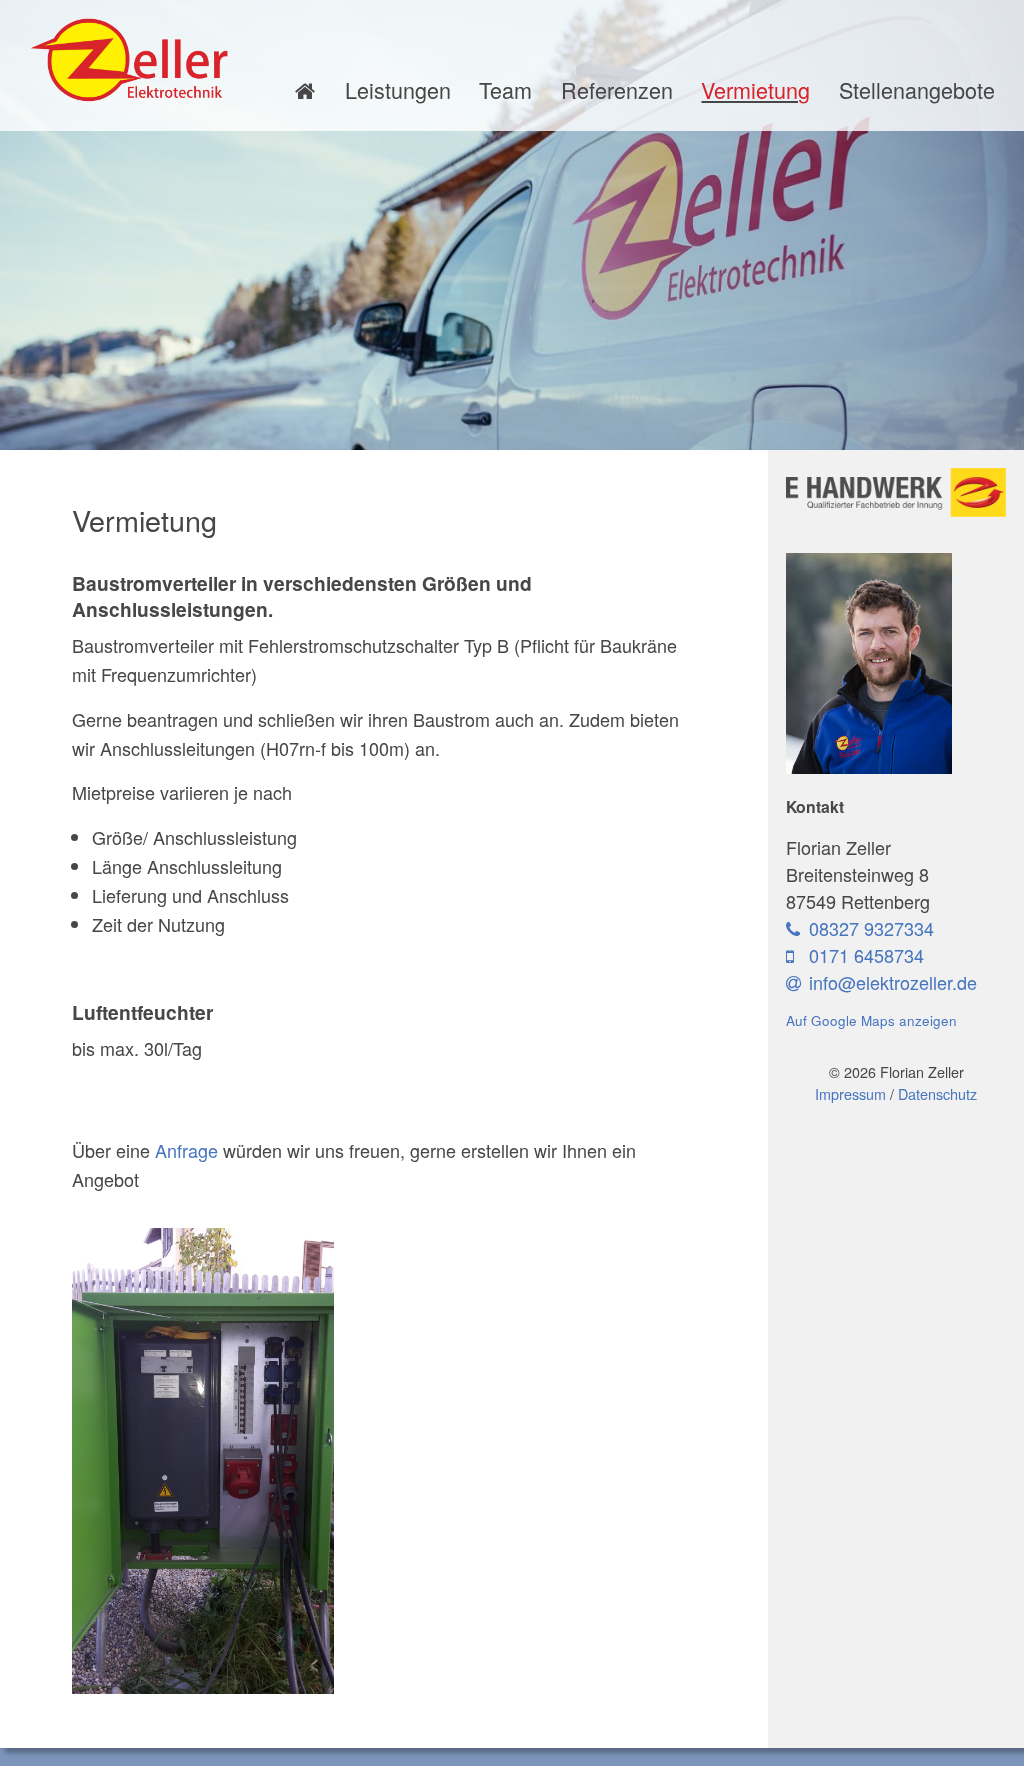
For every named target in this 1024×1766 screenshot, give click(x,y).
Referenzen (617, 89)
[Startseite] (305, 90)
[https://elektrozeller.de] (129, 60)
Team (505, 89)
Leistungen (398, 89)
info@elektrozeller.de (893, 982)
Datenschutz (937, 1093)
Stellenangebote (917, 89)
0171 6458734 (864, 955)
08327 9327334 (869, 928)
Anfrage (186, 1150)
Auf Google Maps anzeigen (871, 1020)
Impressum (850, 1093)
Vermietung (755, 89)
